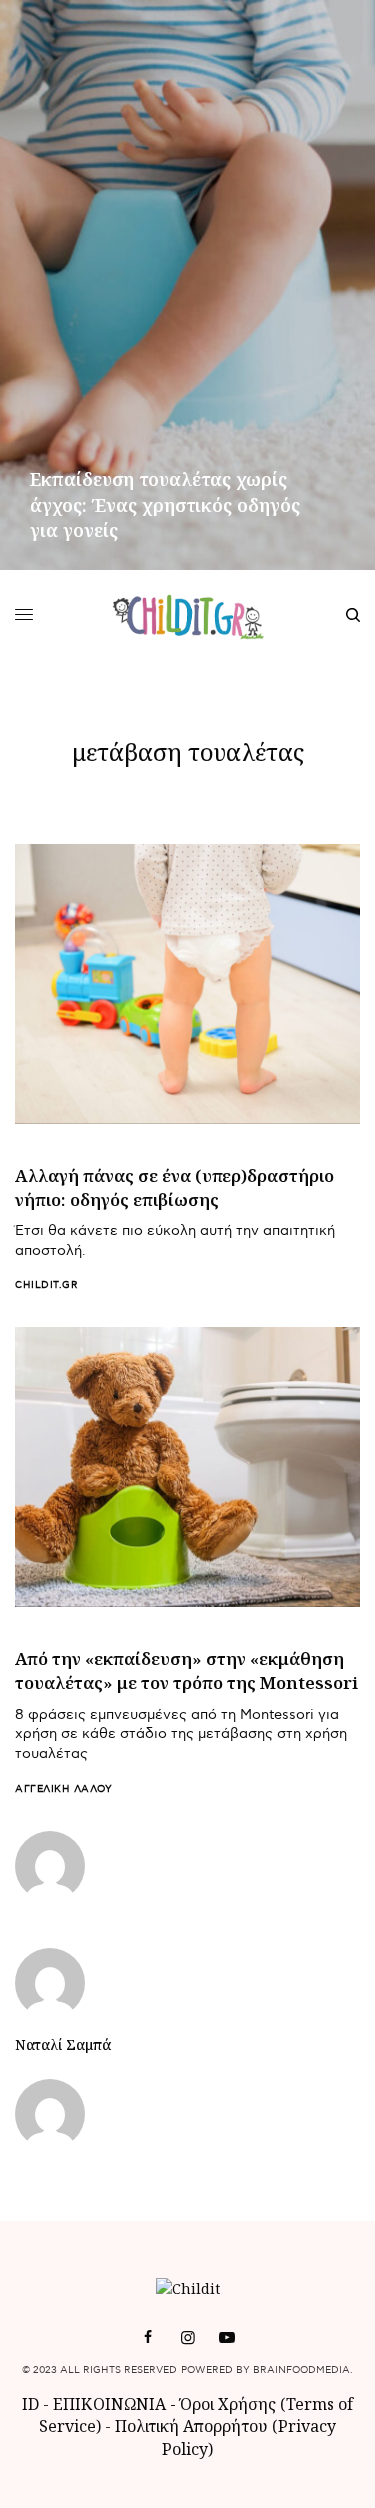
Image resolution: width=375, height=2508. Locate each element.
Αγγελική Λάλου (63, 1789)
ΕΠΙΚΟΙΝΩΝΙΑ (111, 2404)
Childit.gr (46, 1285)
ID (30, 2404)
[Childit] (187, 615)
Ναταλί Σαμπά (63, 2045)
